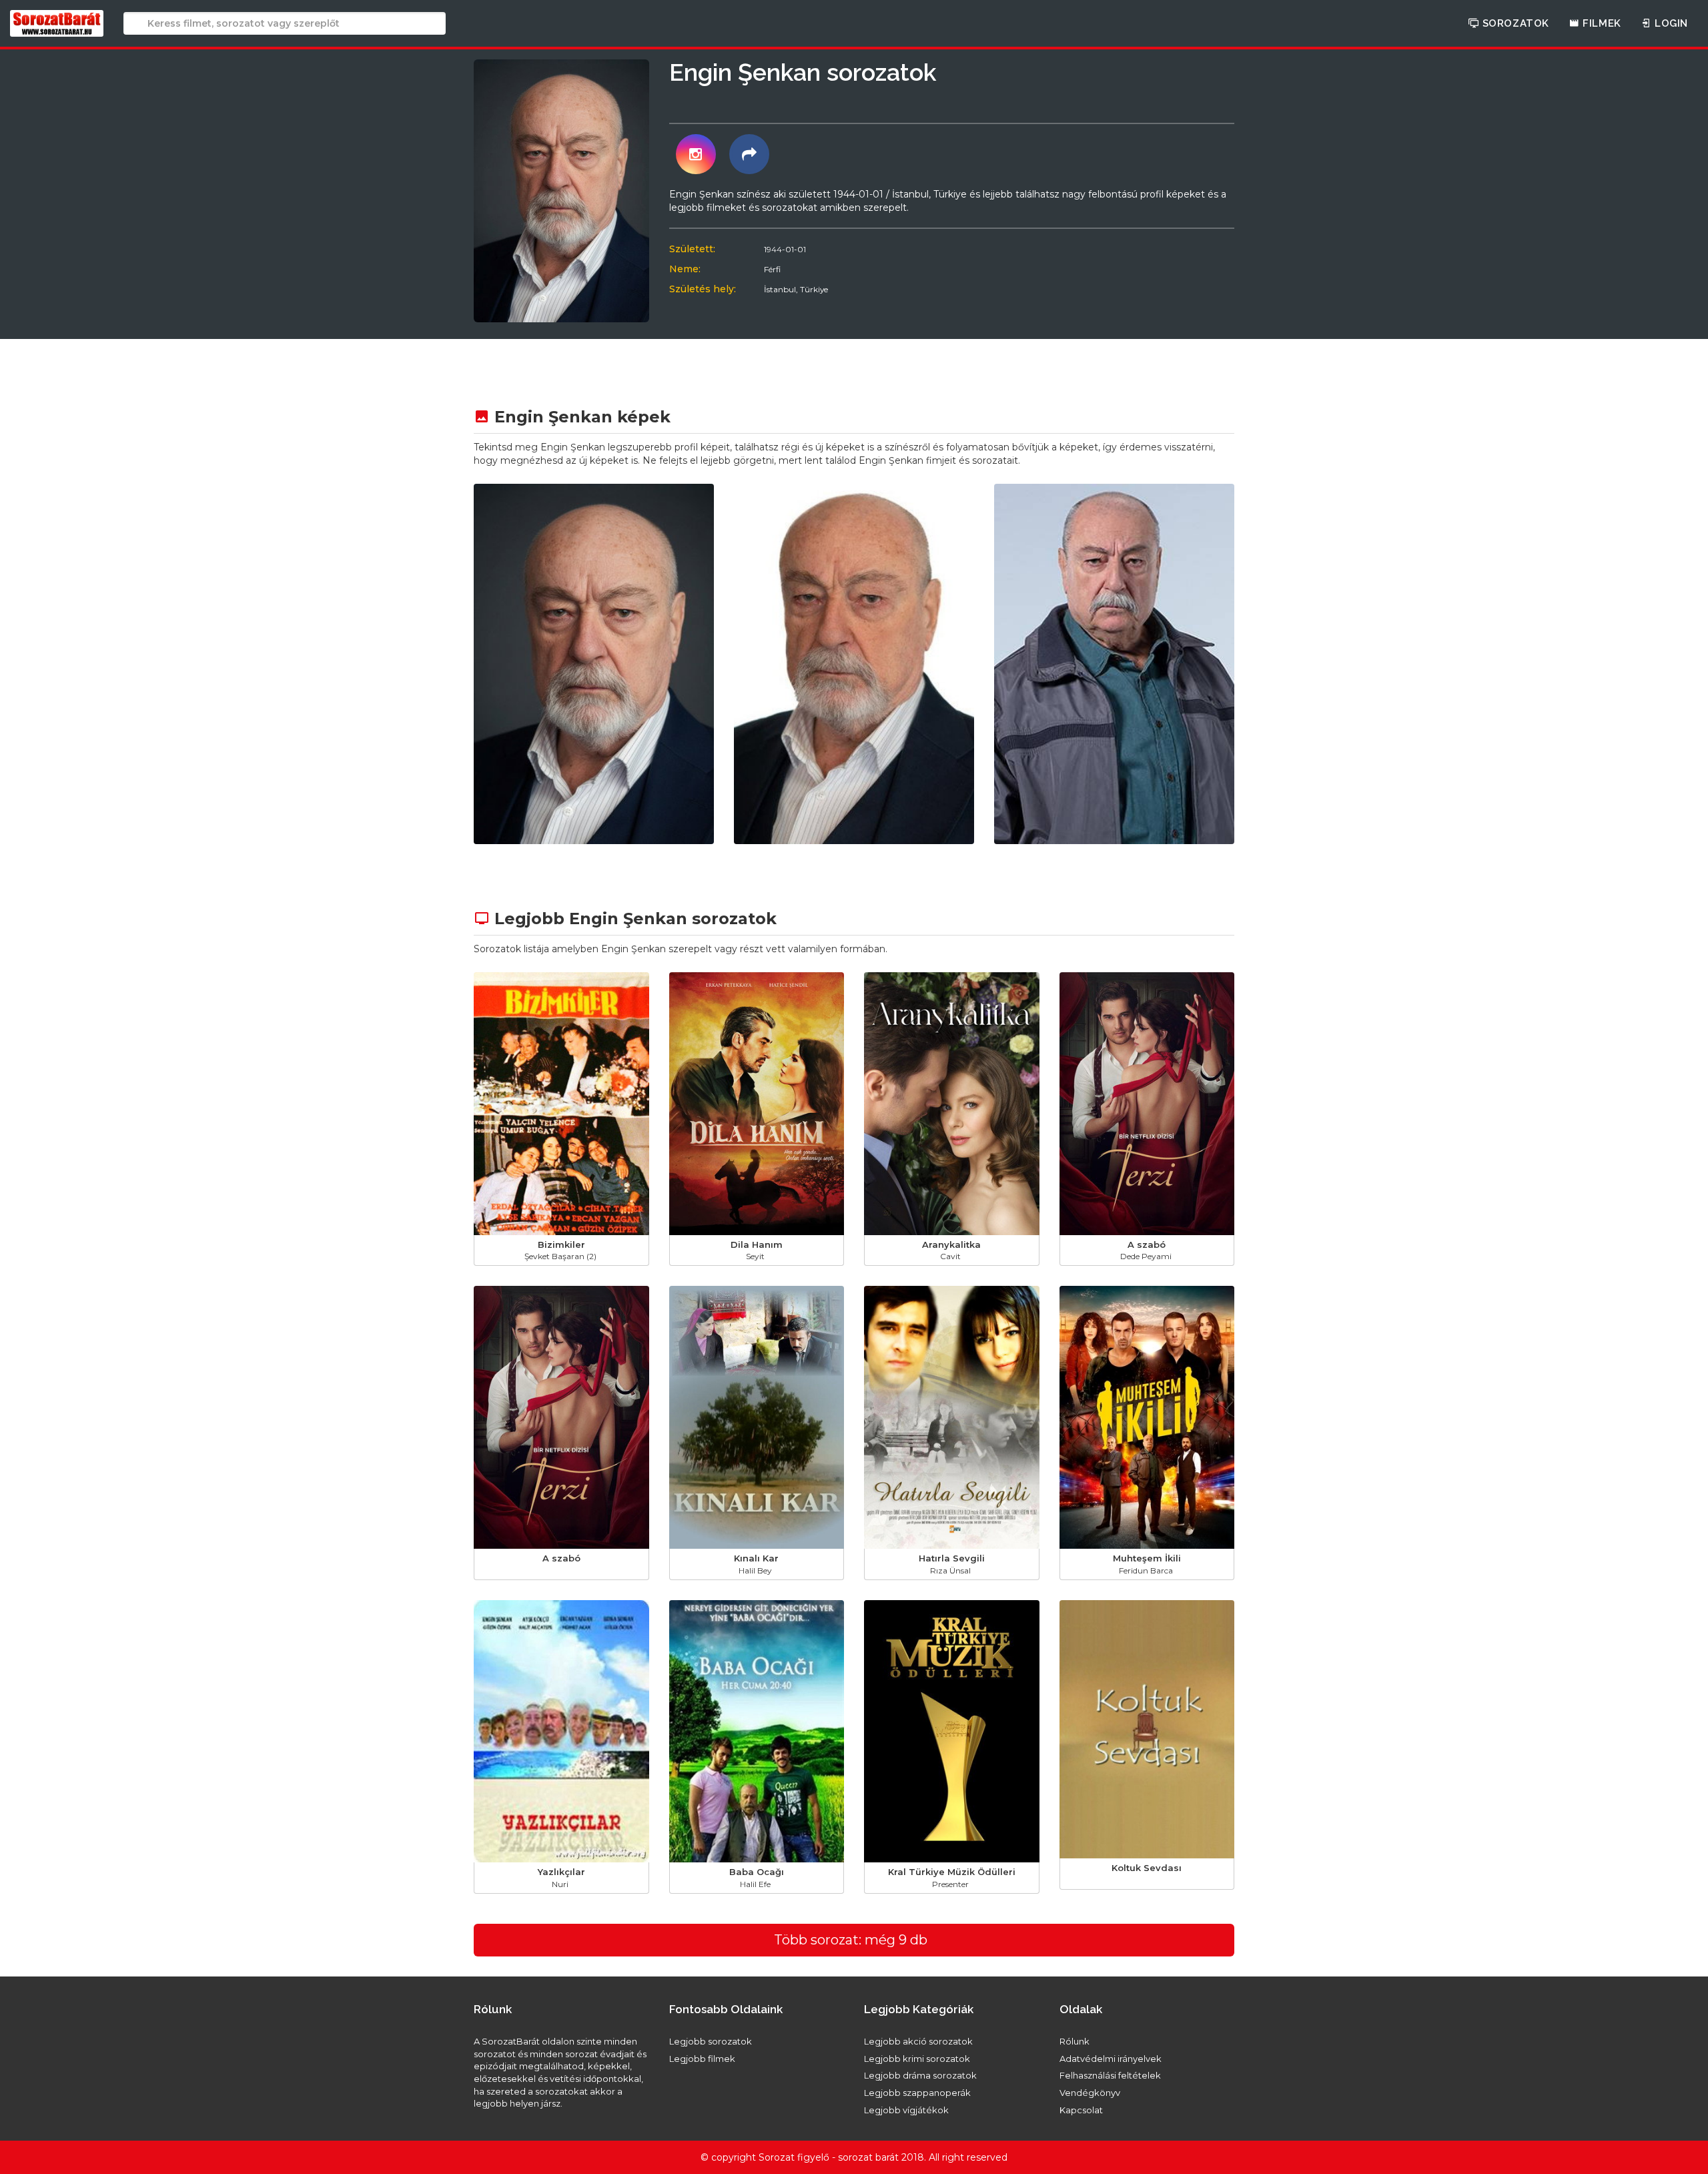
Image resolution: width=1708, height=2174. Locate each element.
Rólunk (1075, 2041)
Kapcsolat (1081, 2110)
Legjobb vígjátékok (906, 2110)
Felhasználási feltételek (1110, 2075)
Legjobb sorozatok (711, 2041)
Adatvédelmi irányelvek (1111, 2059)
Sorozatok (1514, 23)
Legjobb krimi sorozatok (917, 2059)
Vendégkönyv (1090, 2093)
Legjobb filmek (702, 2059)
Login (1670, 23)
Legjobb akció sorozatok (918, 2041)
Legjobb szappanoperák (917, 2093)
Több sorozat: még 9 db (851, 1940)
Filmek (1601, 23)
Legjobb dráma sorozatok (920, 2075)
